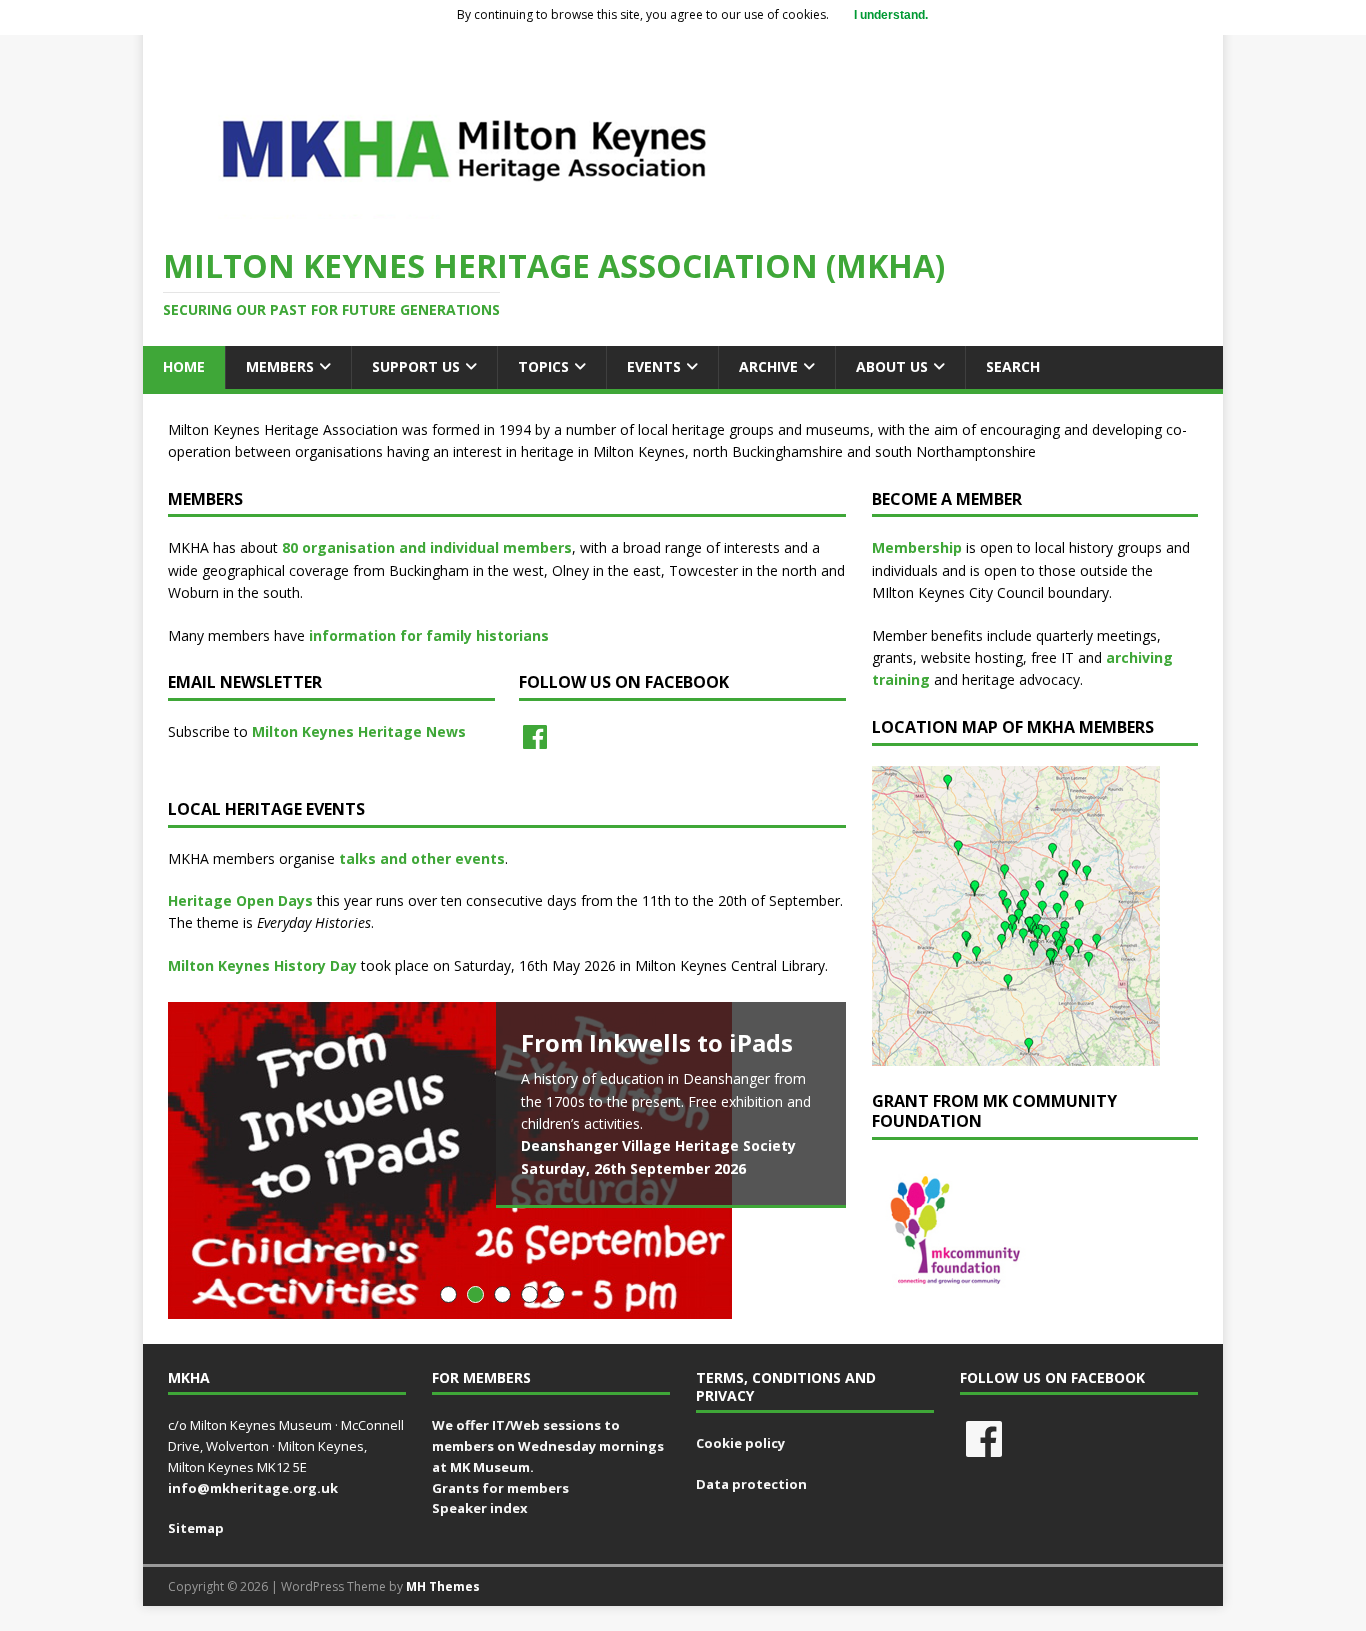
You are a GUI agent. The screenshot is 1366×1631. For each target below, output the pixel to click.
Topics (543, 366)
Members (280, 366)
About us (892, 366)
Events (654, 366)
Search (1013, 366)
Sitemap (196, 1528)
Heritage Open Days (240, 900)
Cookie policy (740, 1443)
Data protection (751, 1484)
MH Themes (443, 1586)
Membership (917, 547)
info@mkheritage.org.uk (253, 1488)
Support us (416, 366)
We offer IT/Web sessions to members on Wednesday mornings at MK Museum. (548, 1446)
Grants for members (500, 1488)
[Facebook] (535, 737)
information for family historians (429, 635)
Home (184, 366)
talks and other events (422, 858)
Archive (768, 366)
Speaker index (480, 1508)
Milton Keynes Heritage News (359, 731)
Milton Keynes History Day (262, 965)
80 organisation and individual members (427, 547)
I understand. (891, 15)
